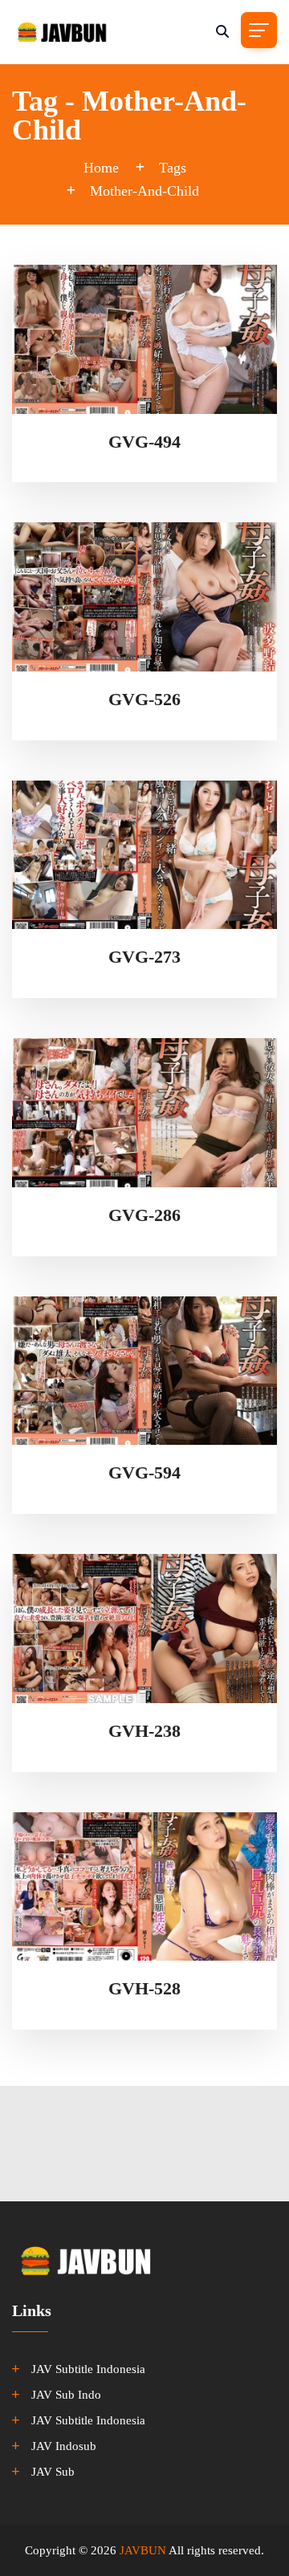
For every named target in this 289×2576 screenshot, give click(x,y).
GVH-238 (144, 1731)
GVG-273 (144, 957)
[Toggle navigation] (259, 30)
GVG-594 (144, 1473)
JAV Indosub (64, 2446)
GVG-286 (144, 1215)
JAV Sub (53, 2472)
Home (101, 168)
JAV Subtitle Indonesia (88, 2369)
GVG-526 (144, 699)
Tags (173, 168)
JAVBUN (143, 2550)
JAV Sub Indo (66, 2395)
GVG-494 (144, 442)
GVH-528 (144, 1988)
